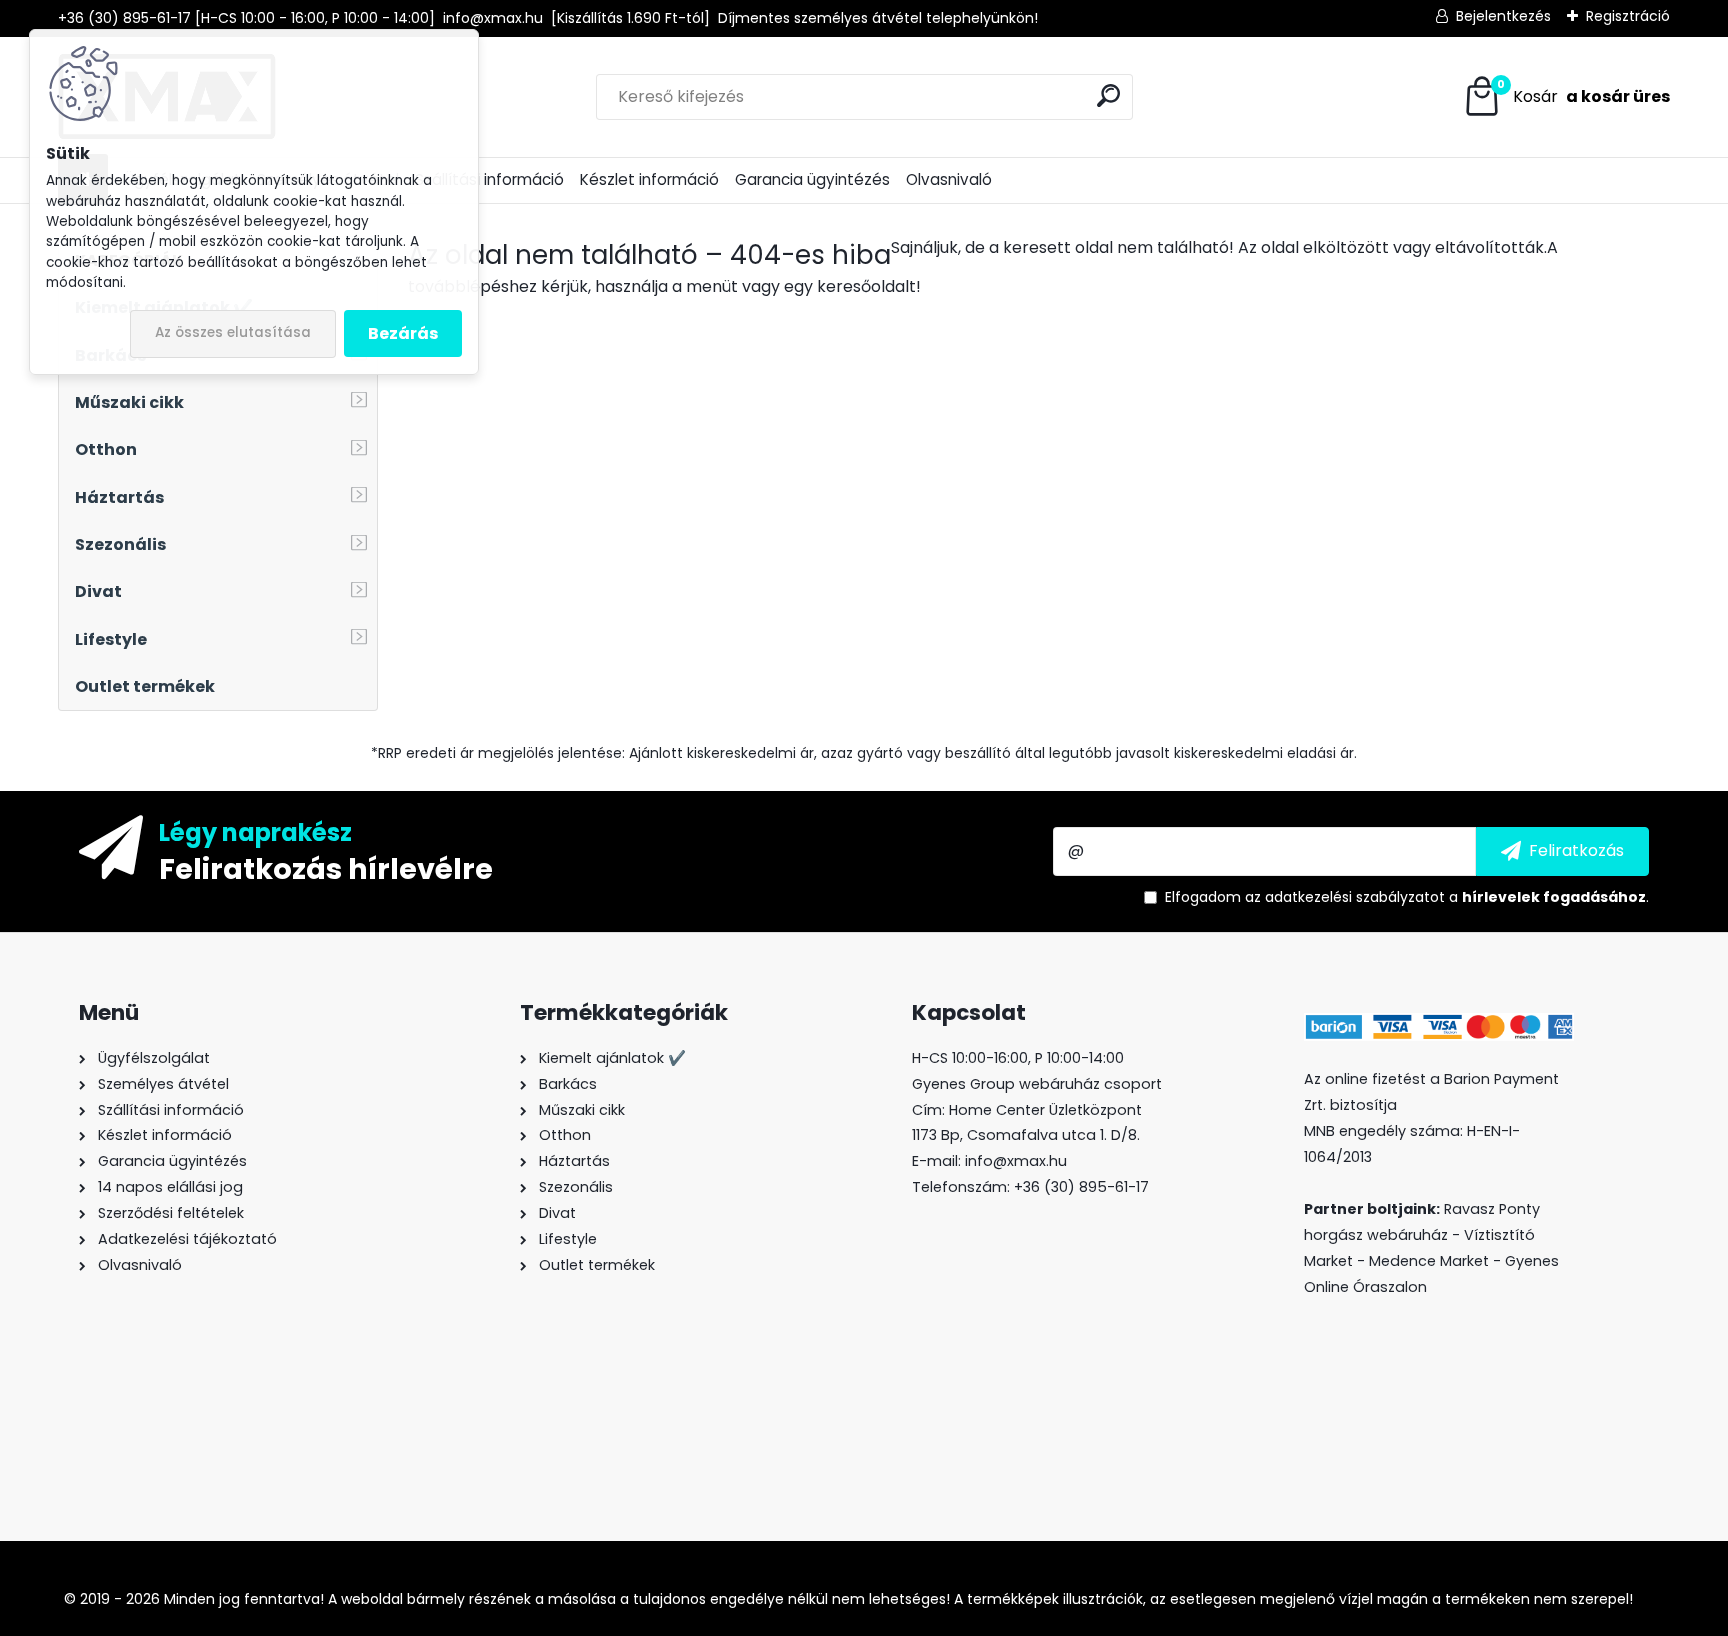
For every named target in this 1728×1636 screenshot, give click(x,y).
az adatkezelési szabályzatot (1345, 897)
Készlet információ (649, 179)
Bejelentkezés (1503, 16)
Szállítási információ (489, 179)
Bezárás (403, 333)
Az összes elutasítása (233, 332)
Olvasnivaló (949, 179)
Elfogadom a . (1407, 897)
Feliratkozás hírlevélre (326, 868)
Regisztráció (1628, 16)
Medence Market (1429, 1261)
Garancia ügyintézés (812, 179)
